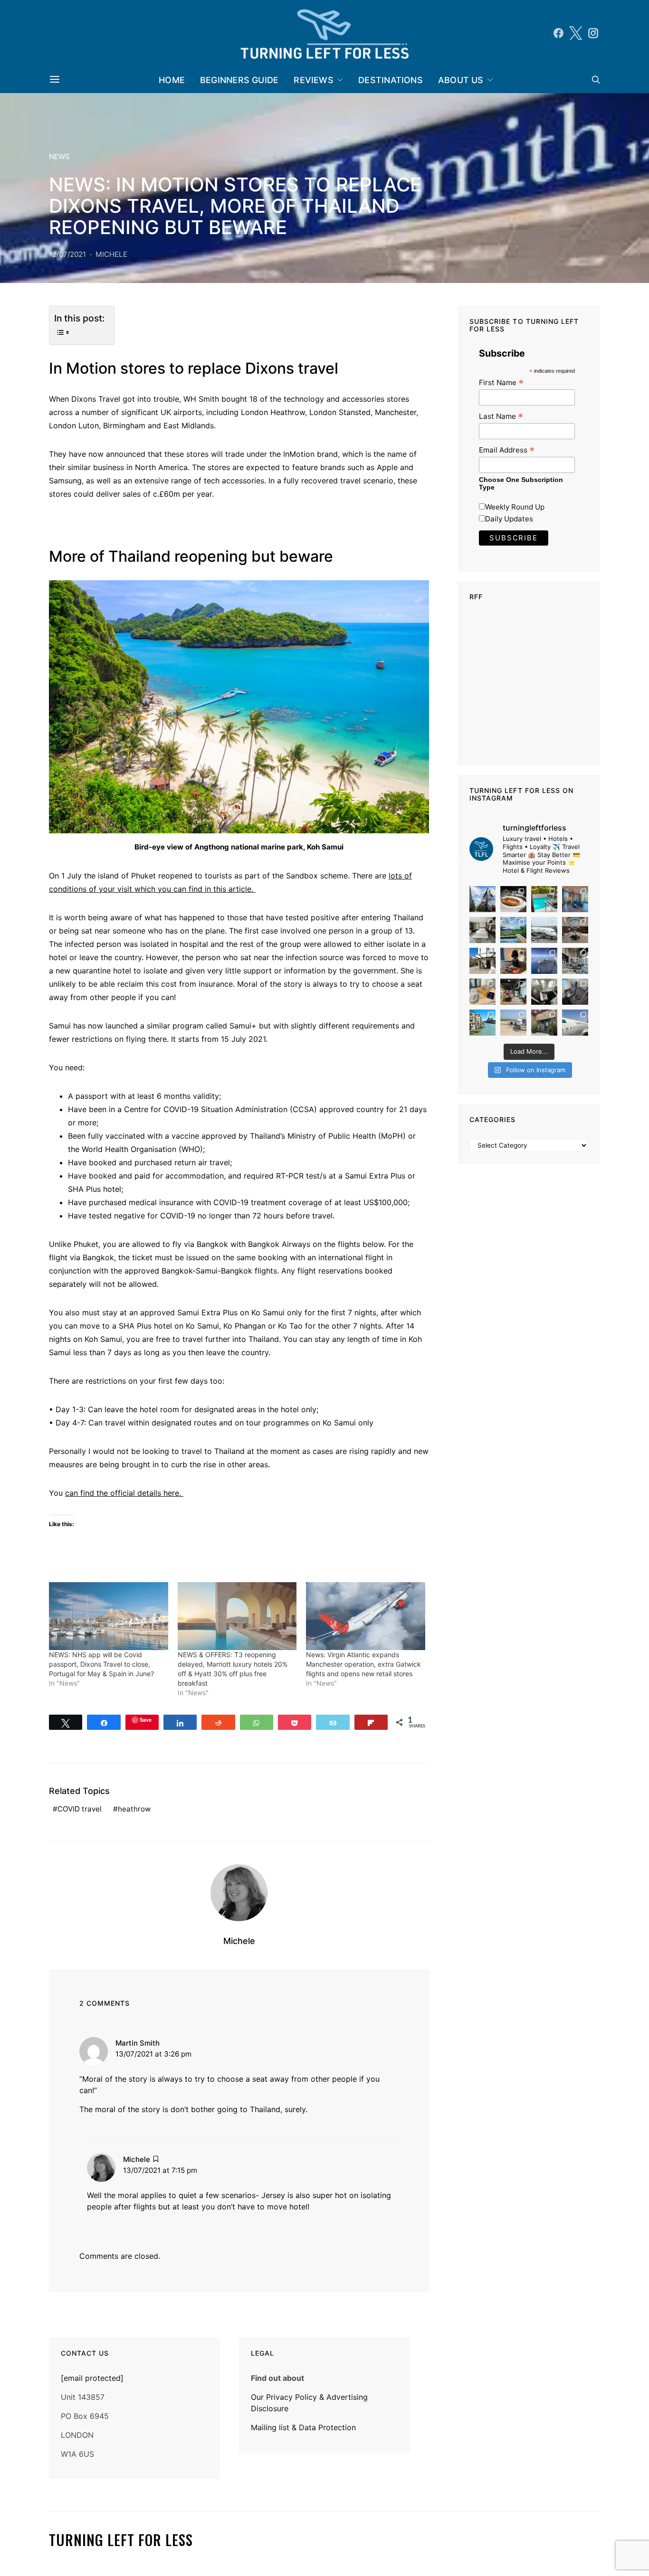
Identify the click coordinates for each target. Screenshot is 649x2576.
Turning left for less (121, 2540)
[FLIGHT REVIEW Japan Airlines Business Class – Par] (544, 992)
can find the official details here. (124, 1493)
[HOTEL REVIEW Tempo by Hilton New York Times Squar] (575, 899)
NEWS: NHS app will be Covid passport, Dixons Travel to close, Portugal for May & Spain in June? (101, 1664)
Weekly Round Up (515, 507)
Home (172, 80)
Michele (111, 254)
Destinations (391, 80)
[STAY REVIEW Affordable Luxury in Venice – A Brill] (482, 1023)
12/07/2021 (67, 254)
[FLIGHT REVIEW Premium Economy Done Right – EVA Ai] (544, 930)
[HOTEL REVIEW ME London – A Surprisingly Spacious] (482, 961)
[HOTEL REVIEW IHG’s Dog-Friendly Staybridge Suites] (513, 961)
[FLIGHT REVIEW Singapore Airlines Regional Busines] (544, 961)
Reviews (314, 80)
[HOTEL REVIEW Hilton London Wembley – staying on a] (482, 899)
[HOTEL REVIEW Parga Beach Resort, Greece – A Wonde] (544, 899)
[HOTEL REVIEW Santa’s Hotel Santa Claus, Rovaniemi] (544, 1023)
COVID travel (80, 1809)
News (59, 156)
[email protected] (92, 2378)
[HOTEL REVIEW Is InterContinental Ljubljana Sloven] (482, 930)
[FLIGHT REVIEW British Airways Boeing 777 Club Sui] (513, 1023)
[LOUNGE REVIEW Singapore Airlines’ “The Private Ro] (575, 930)
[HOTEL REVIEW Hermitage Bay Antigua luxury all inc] (513, 930)
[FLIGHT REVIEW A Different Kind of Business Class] (575, 1023)
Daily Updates (509, 519)
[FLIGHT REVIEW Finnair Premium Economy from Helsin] (575, 992)
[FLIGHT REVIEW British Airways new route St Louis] (513, 899)
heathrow (134, 1809)
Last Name (501, 416)
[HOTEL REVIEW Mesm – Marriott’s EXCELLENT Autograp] (575, 961)
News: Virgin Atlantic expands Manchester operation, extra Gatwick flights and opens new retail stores (363, 1664)
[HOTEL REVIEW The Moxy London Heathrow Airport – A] (513, 992)
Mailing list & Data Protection (303, 2427)
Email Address (507, 450)
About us (461, 80)
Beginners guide (239, 80)
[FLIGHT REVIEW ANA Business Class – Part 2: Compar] (482, 992)
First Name (501, 382)
